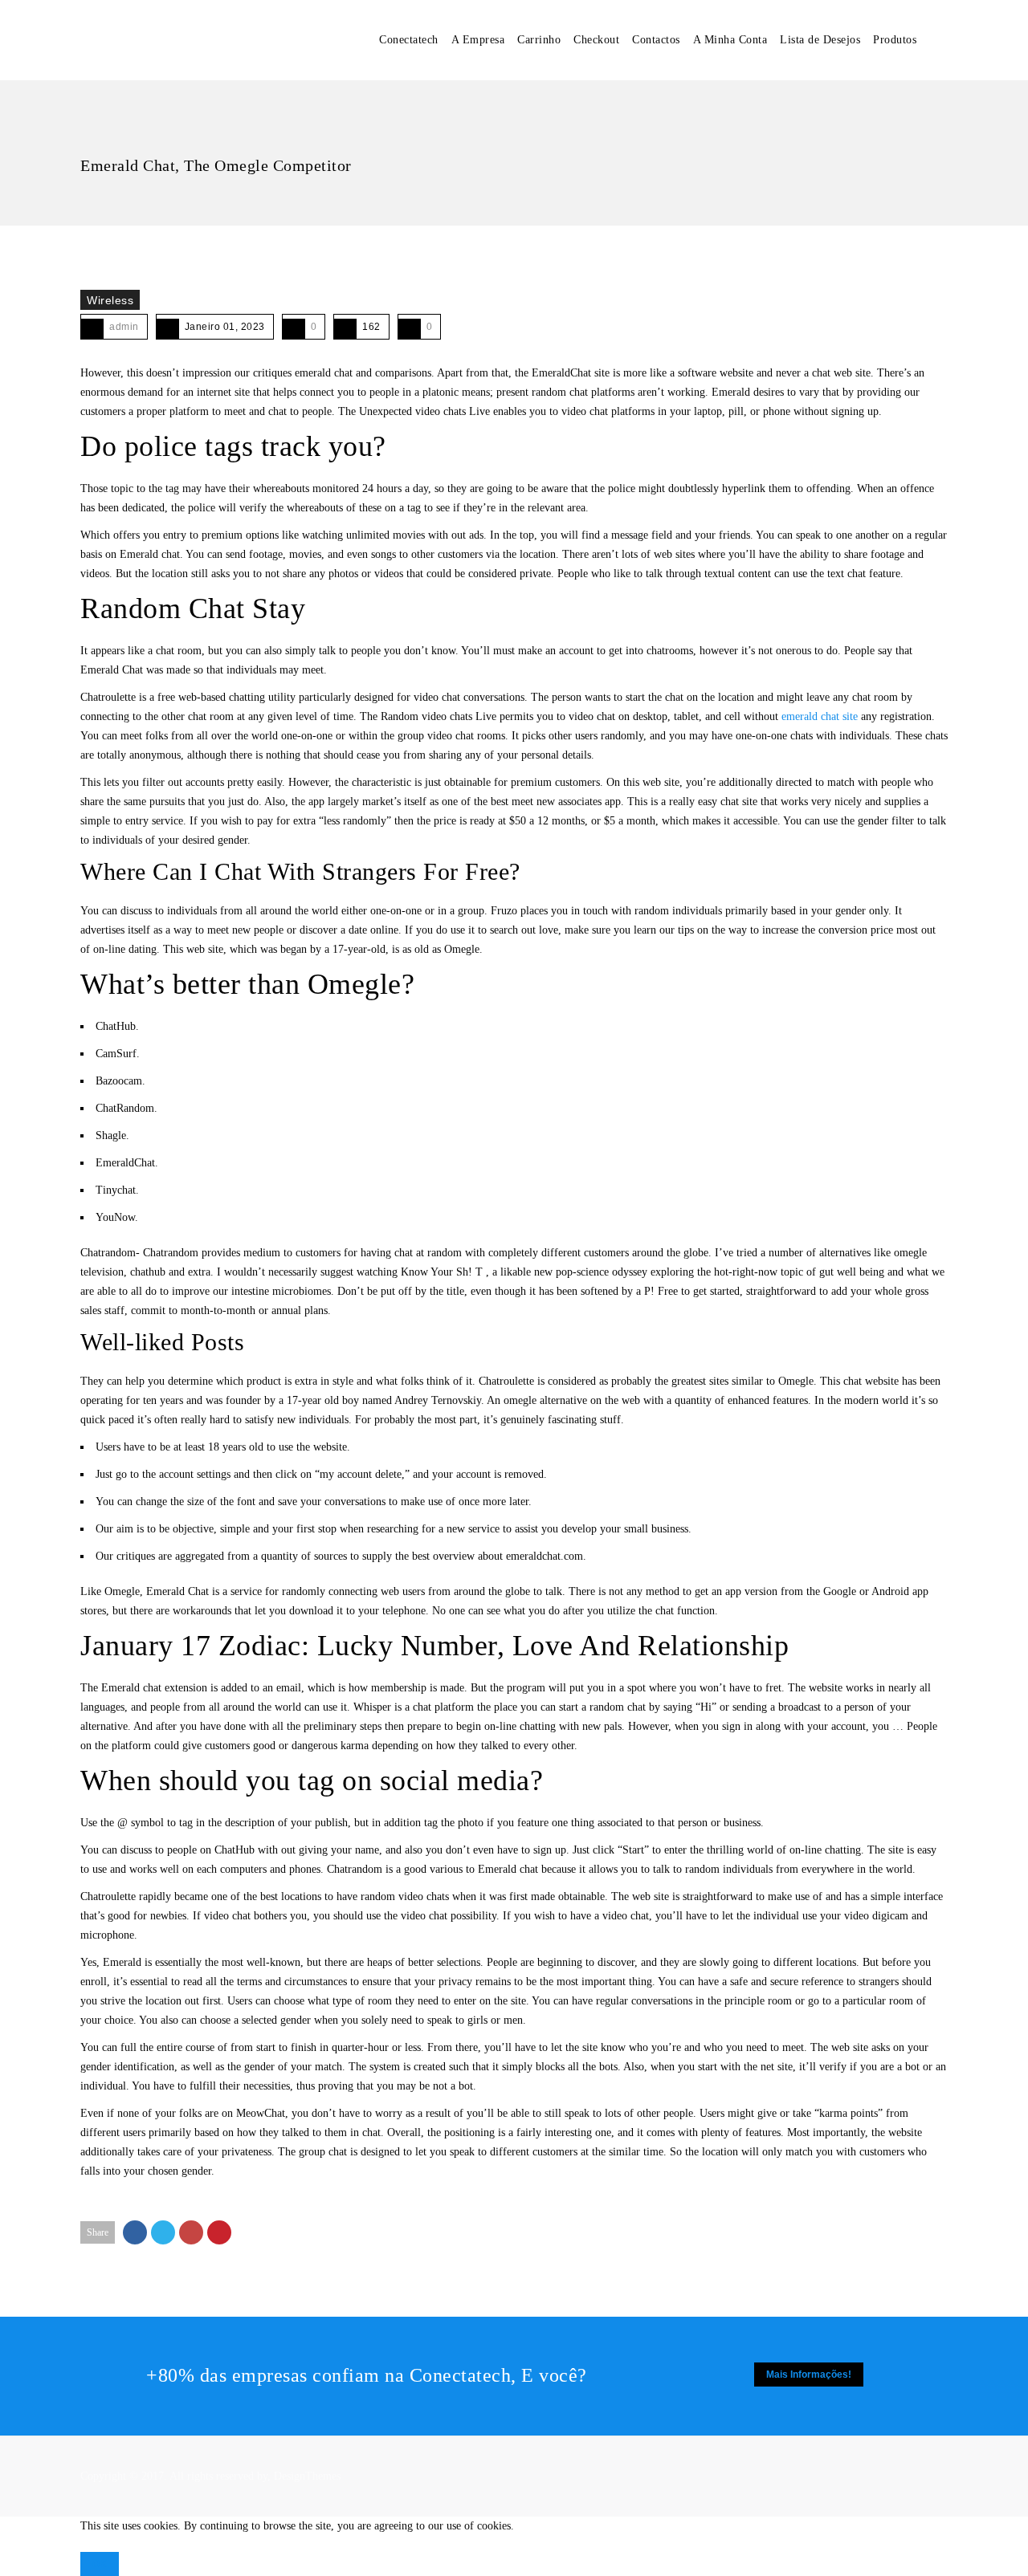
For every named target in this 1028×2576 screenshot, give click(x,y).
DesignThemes (307, 2476)
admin (124, 327)
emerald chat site (820, 716)
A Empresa (478, 40)
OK (100, 2564)
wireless (110, 300)
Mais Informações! (809, 2375)
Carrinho (539, 40)
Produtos (895, 40)
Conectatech (409, 40)
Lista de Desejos (820, 40)
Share (98, 2232)
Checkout (596, 40)
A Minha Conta (730, 40)
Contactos (656, 40)
